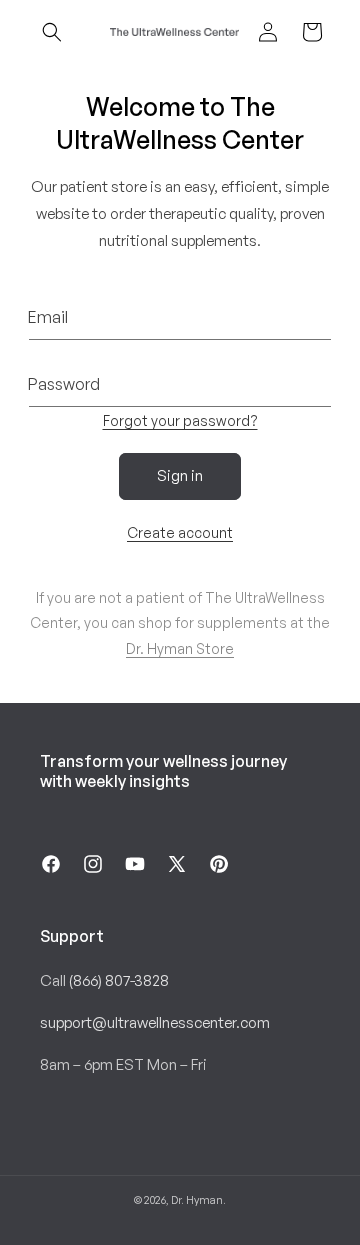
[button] (52, 32)
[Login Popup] (268, 32)
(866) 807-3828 (119, 980)
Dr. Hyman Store (180, 648)
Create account (180, 532)
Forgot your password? (180, 420)
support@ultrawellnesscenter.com (155, 1022)
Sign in (180, 475)
